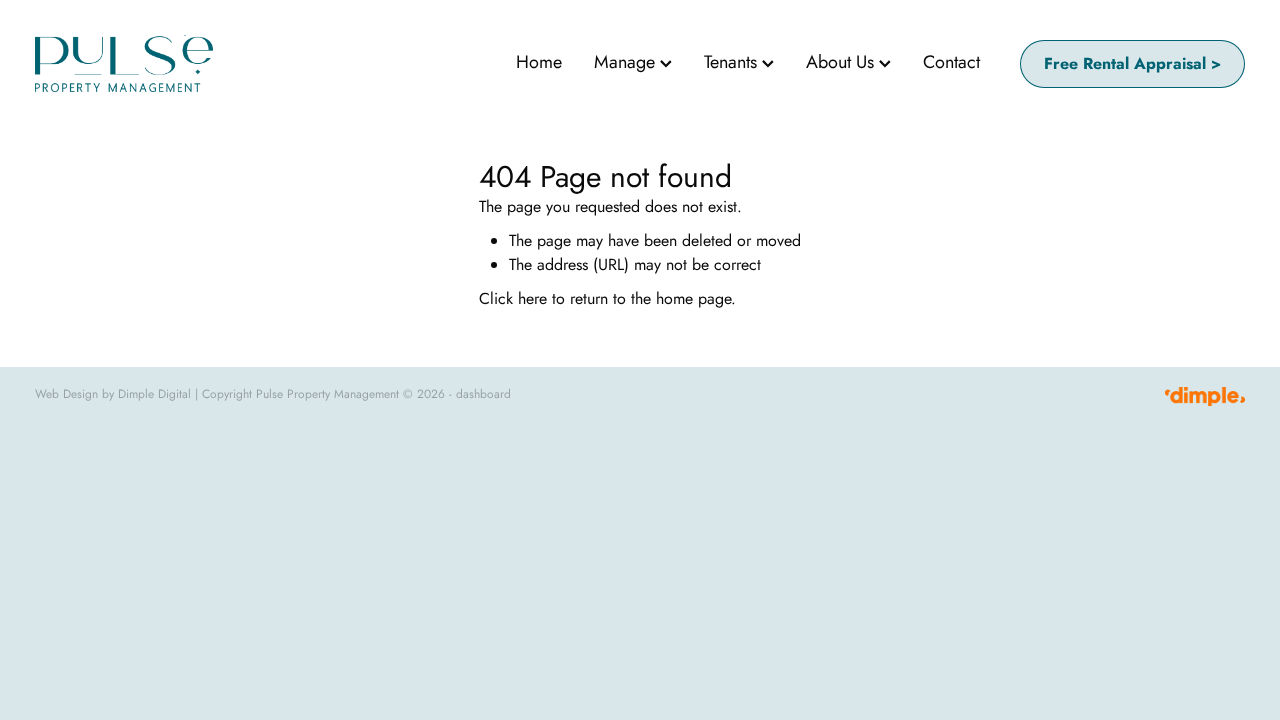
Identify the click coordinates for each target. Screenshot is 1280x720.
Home (539, 62)
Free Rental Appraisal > (1132, 63)
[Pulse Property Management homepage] (156, 63)
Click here (513, 298)
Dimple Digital (154, 394)
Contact (951, 62)
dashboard (483, 394)
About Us (842, 62)
